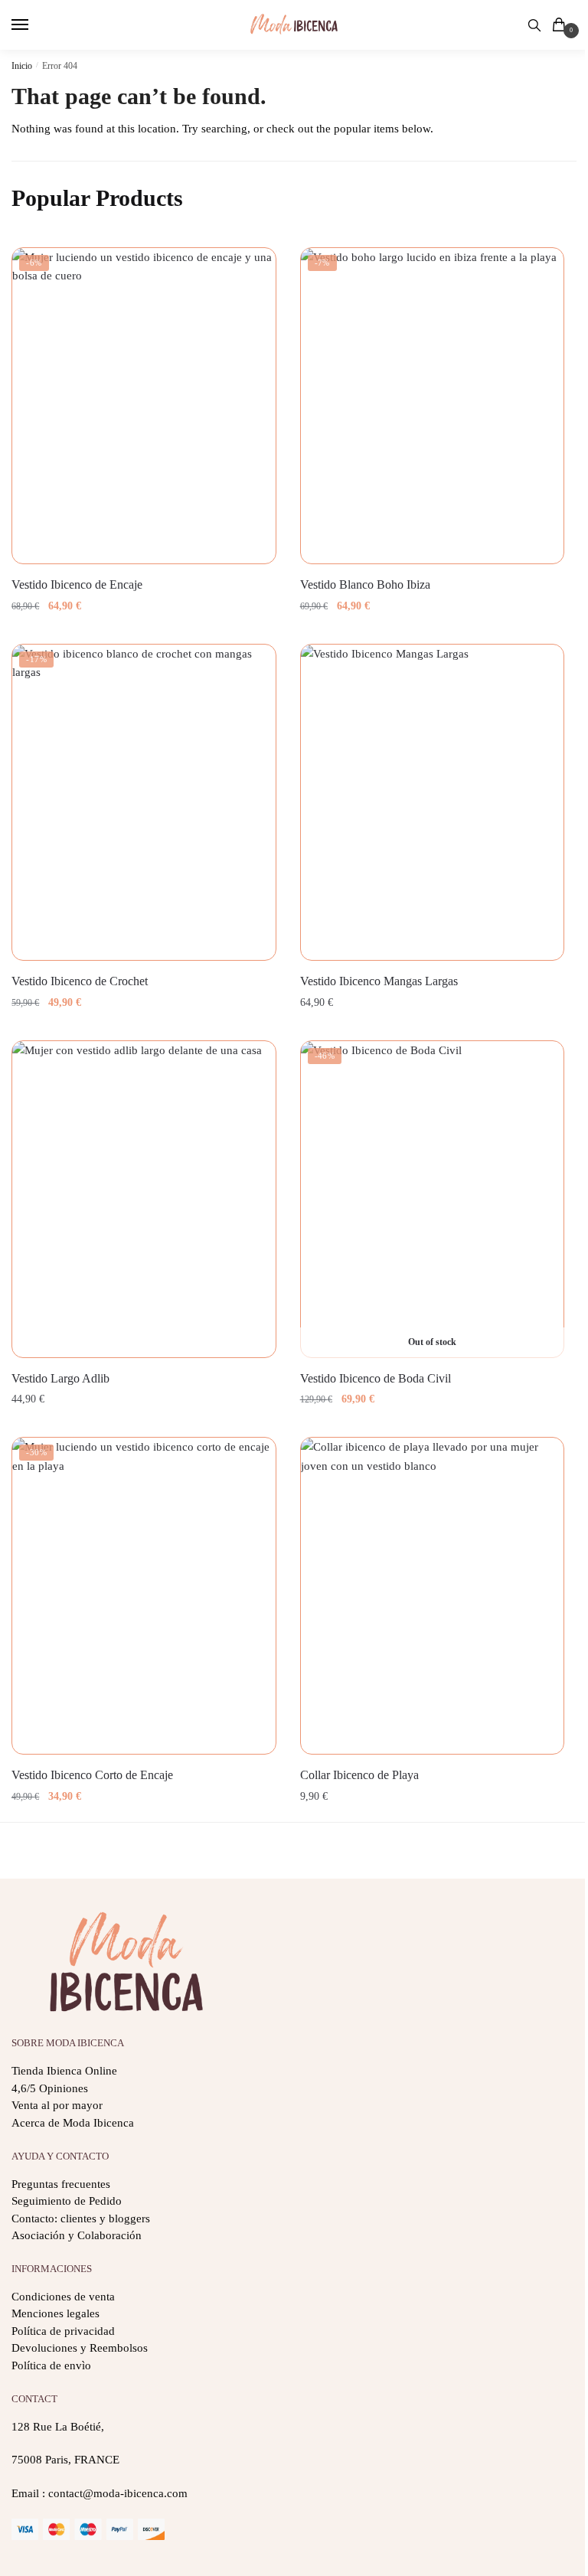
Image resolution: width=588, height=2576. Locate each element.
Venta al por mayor (57, 2105)
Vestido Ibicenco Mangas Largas (379, 981)
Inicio (22, 66)
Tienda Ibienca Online (64, 2071)
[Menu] (34, 25)
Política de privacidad (63, 2331)
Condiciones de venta (63, 2297)
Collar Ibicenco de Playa (359, 1775)
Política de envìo (51, 2365)
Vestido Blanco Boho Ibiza (365, 584)
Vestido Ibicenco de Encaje (77, 584)
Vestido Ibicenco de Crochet (80, 981)
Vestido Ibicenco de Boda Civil (376, 1378)
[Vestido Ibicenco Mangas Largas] (433, 802)
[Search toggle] (534, 25)
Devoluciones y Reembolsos (80, 2348)
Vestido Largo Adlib (60, 1378)
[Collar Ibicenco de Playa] (433, 1595)
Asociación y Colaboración (77, 2235)
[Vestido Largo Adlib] (144, 1199)
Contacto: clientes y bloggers (81, 2218)
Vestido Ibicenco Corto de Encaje (92, 1775)
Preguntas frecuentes (61, 2184)
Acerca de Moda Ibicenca (73, 2123)
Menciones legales (56, 2313)
